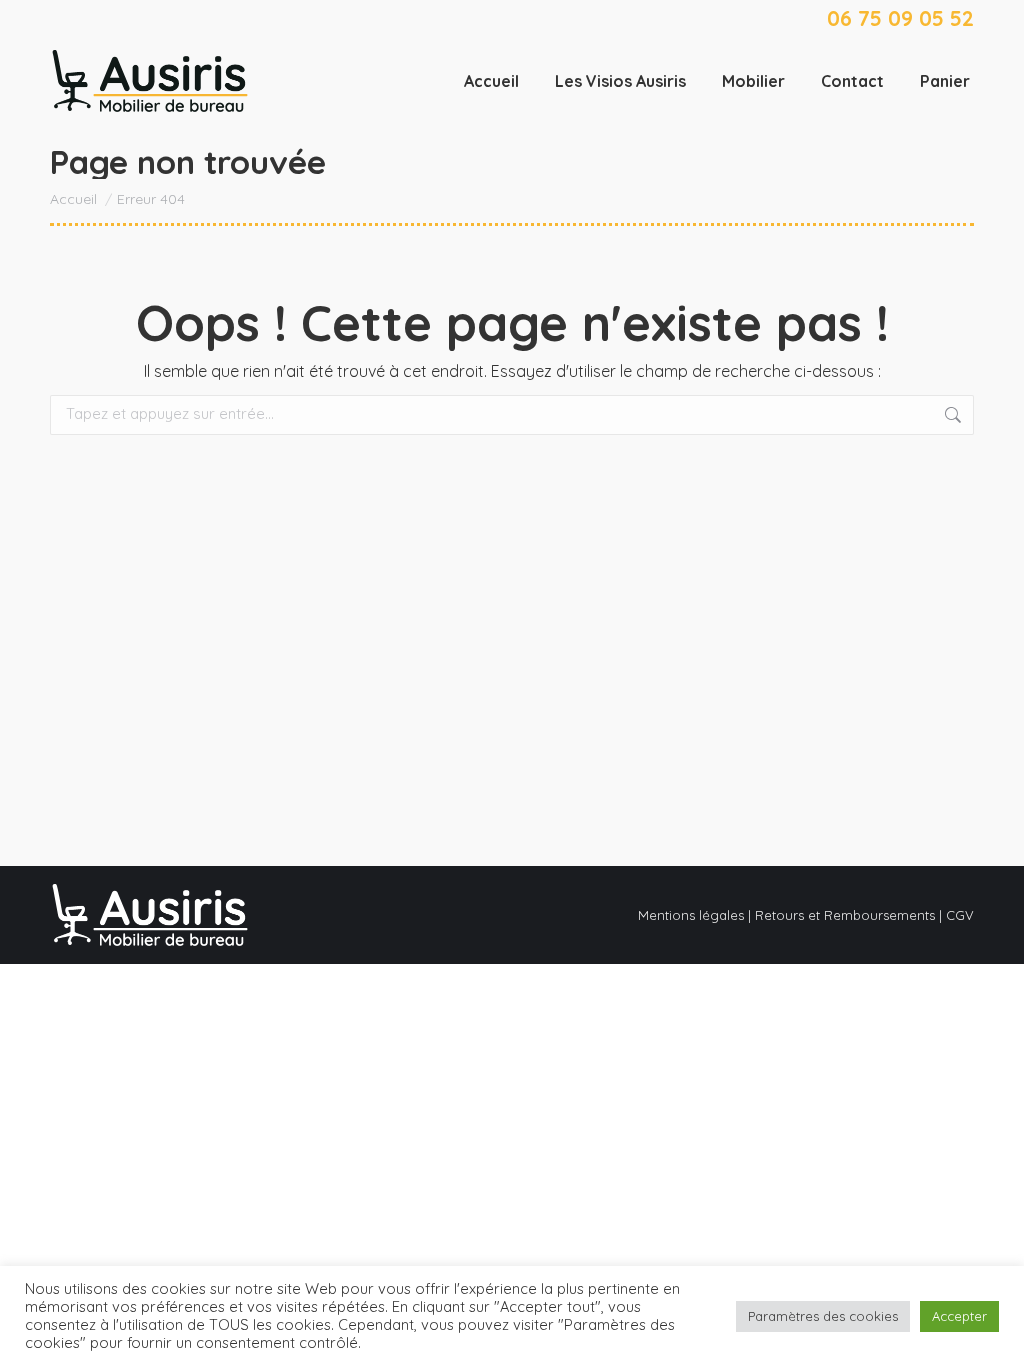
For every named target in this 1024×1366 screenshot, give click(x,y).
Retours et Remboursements (845, 915)
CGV (960, 915)
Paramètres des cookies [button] (823, 1316)
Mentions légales (691, 915)
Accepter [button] (959, 1316)
